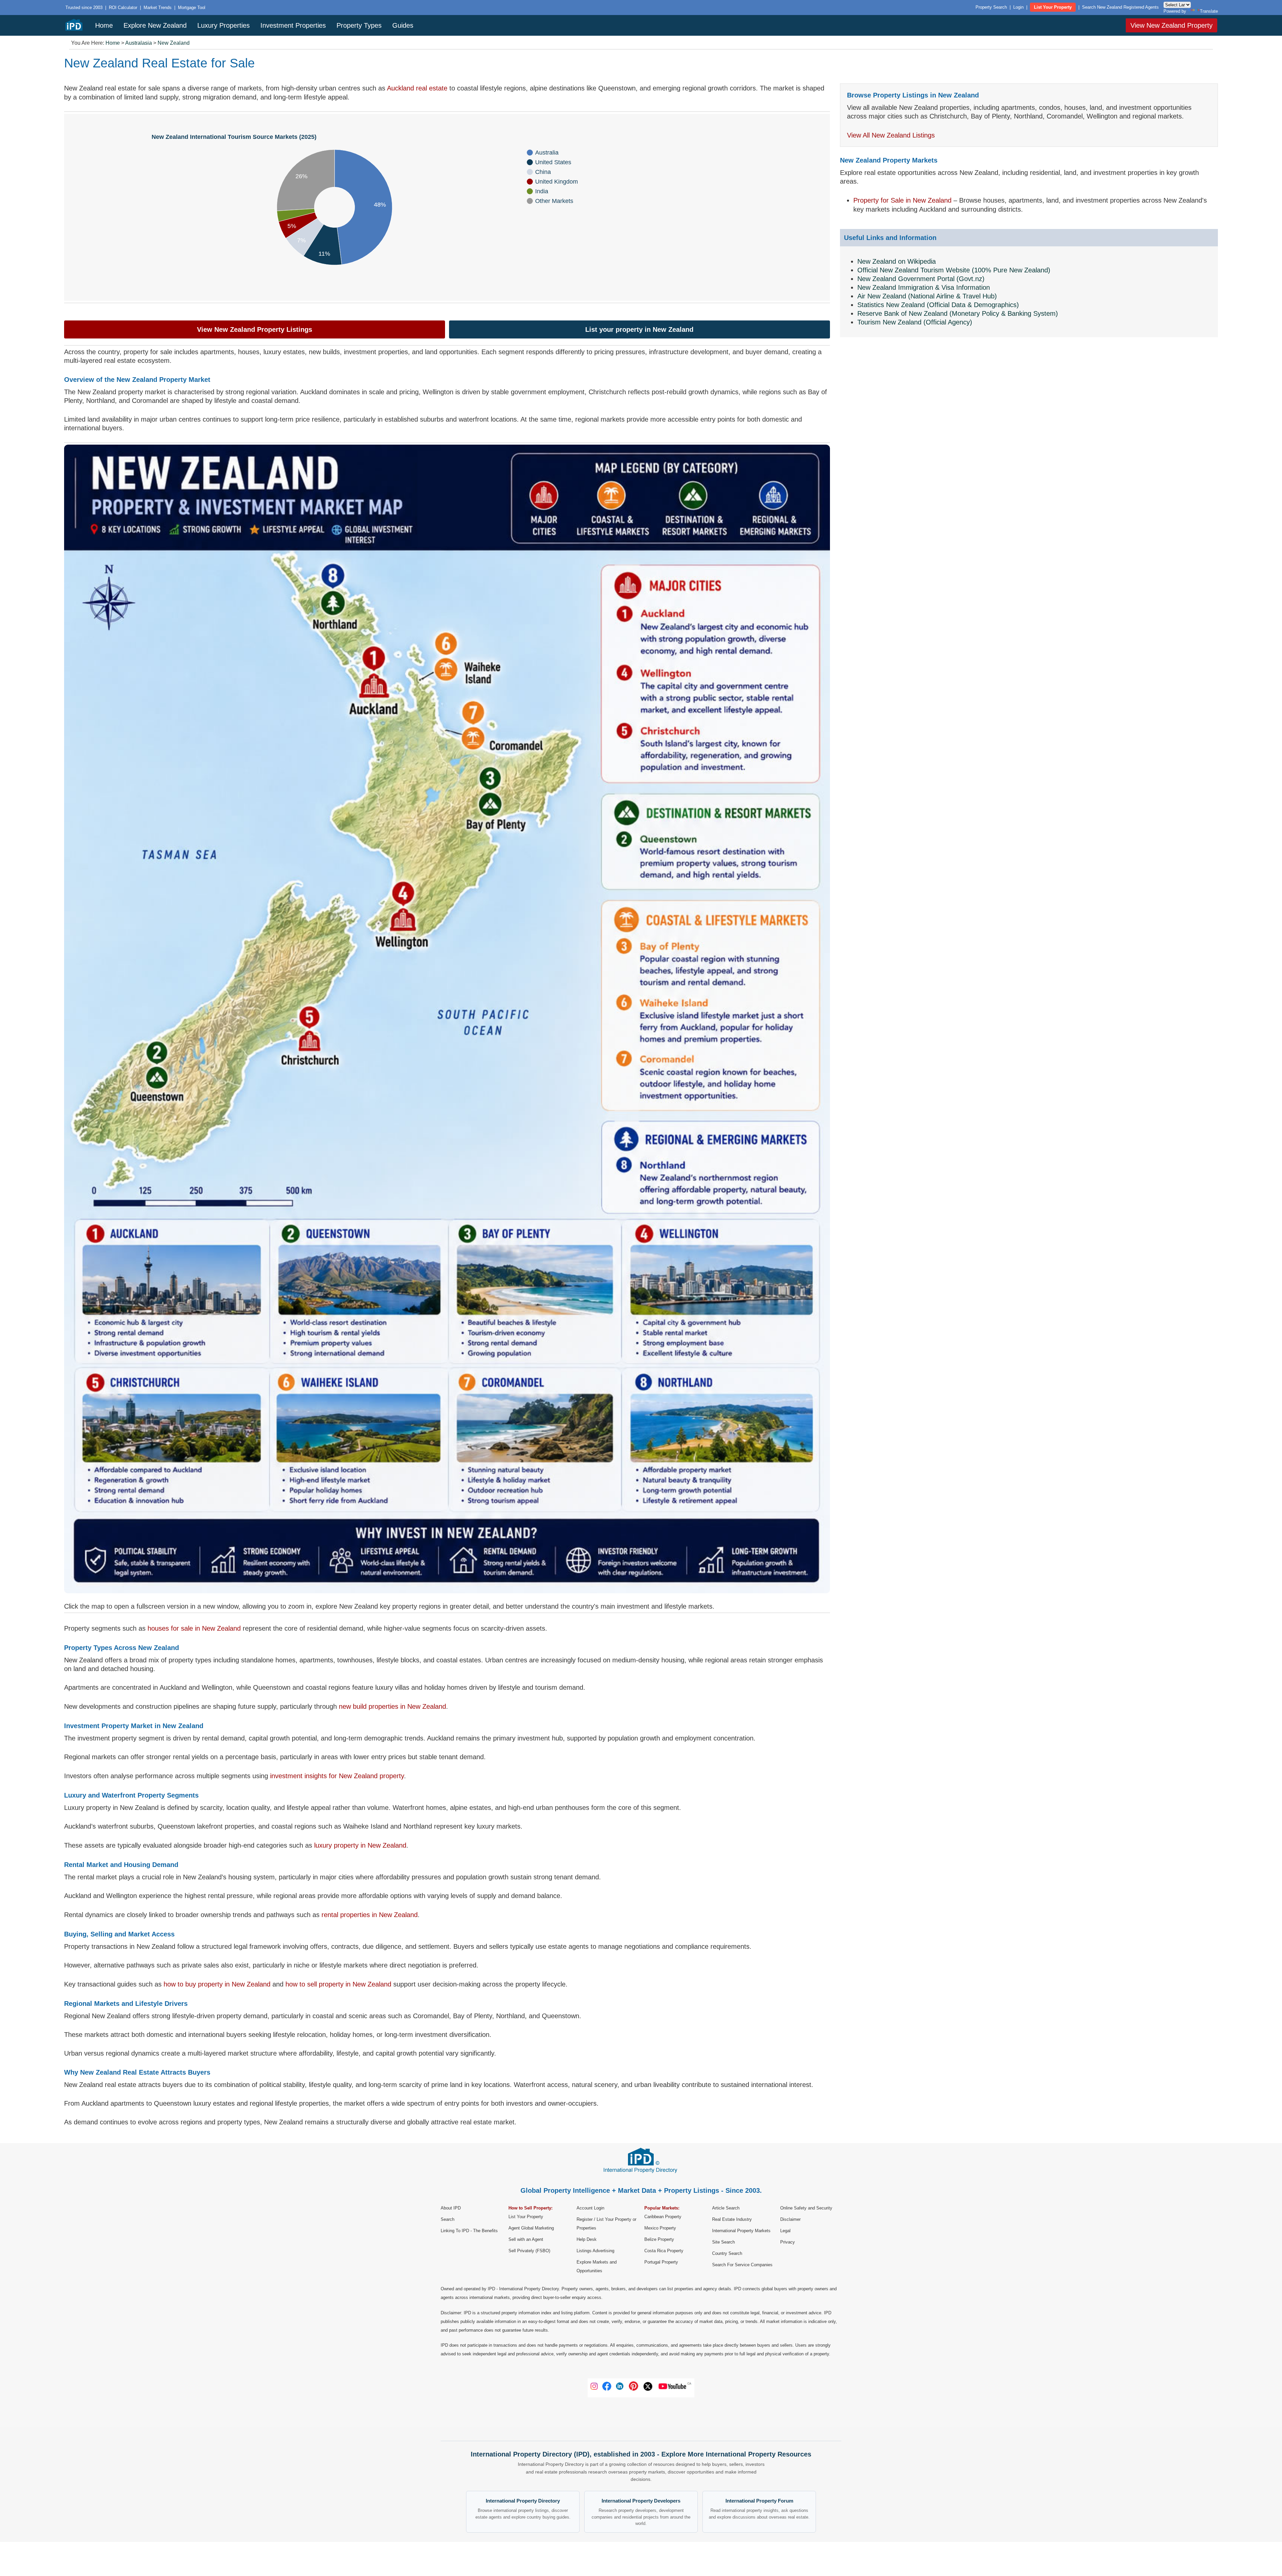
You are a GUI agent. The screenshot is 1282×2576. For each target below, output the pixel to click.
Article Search (726, 2208)
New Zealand (174, 43)
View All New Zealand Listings (891, 135)
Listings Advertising (595, 2251)
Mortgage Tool (192, 8)
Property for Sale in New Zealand (903, 200)
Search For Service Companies (742, 2265)
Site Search (723, 2242)
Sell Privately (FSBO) (529, 2251)
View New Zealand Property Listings (255, 329)
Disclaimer (790, 2219)
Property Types (359, 25)
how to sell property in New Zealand (338, 1984)
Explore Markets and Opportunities (597, 2266)
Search (448, 2219)
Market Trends (158, 8)
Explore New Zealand (155, 25)
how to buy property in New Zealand (217, 1984)
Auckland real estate (417, 88)
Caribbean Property (663, 2217)
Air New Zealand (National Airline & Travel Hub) (927, 296)
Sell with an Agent (526, 2239)
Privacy (788, 2242)
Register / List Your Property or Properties (606, 2224)
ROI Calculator (123, 8)
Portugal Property (661, 2262)
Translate (1209, 11)
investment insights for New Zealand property (337, 1776)
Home (104, 25)
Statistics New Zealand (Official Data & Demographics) (938, 305)
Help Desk (587, 2239)
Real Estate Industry (732, 2219)
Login (1018, 7)
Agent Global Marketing (531, 2228)
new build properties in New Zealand (392, 1706)
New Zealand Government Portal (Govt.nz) (921, 279)
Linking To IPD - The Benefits (469, 2231)
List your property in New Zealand (639, 329)
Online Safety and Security (806, 2208)
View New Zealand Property (1171, 25)
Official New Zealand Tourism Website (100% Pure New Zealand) (954, 270)
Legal (785, 2231)
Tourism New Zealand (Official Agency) (915, 322)
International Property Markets (741, 2231)
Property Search (991, 7)
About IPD (451, 2208)
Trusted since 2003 (84, 8)
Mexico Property (660, 2228)
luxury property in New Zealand (360, 1845)
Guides (403, 25)
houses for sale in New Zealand (194, 1628)
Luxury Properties (224, 25)
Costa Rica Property (664, 2251)
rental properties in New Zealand (370, 1915)
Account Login (590, 2208)
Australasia (139, 43)
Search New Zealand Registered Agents (1120, 7)
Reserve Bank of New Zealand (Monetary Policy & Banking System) (958, 313)
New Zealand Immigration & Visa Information (924, 287)
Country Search (727, 2253)
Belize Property (659, 2239)
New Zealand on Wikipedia (897, 261)
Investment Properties (293, 25)
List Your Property (1053, 7)
